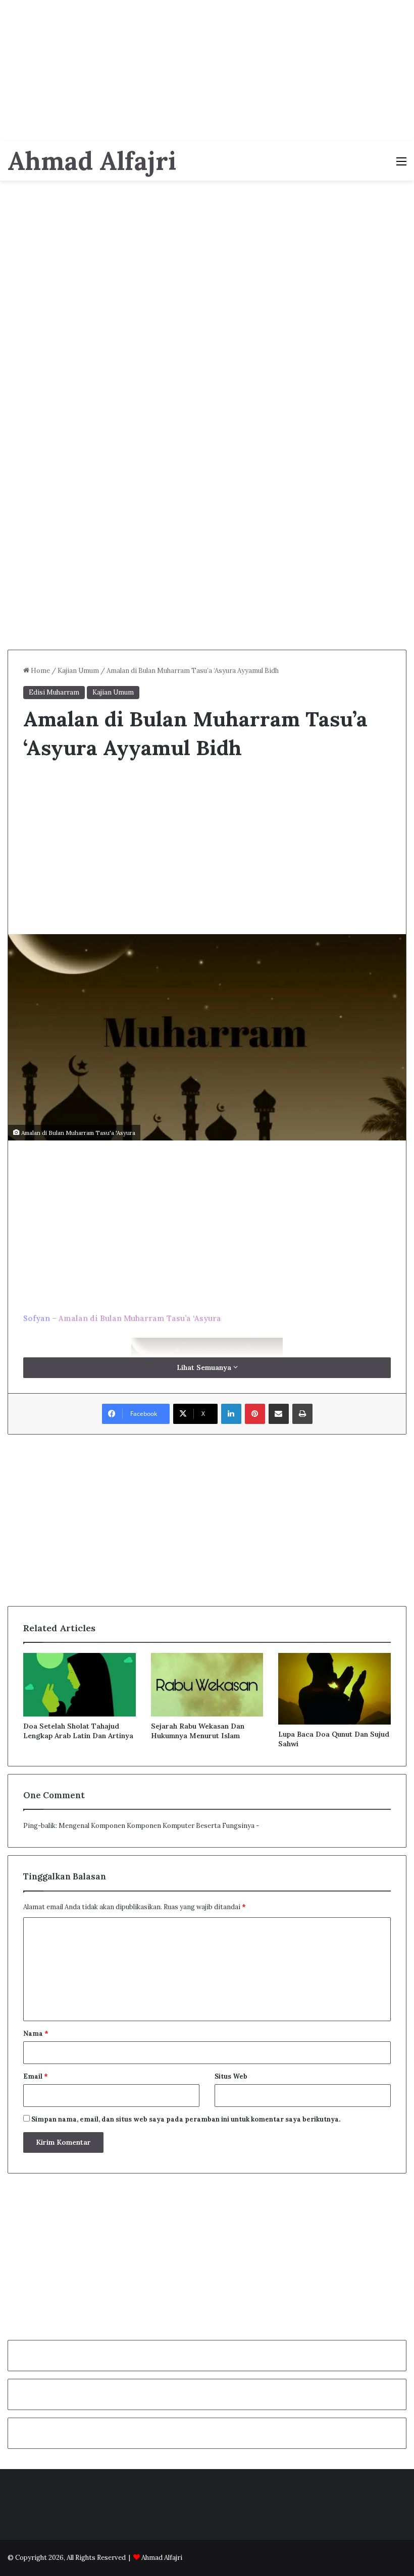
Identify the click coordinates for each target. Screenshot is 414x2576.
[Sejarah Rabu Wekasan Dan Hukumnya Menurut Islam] (207, 1685)
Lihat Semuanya (205, 1367)
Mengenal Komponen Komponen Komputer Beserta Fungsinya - (159, 1826)
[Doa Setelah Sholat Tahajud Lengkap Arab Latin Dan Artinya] (80, 1685)
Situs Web (231, 2076)
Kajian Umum (78, 671)
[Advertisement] (207, 71)
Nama (36, 2034)
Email (36, 2076)
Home (40, 671)
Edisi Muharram (54, 692)
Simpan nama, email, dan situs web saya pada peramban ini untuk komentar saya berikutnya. (186, 2119)
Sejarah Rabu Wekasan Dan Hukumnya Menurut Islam (198, 1731)
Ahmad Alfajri (162, 2558)
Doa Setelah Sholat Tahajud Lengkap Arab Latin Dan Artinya (78, 1731)
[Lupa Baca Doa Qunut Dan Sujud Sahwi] (334, 1689)
